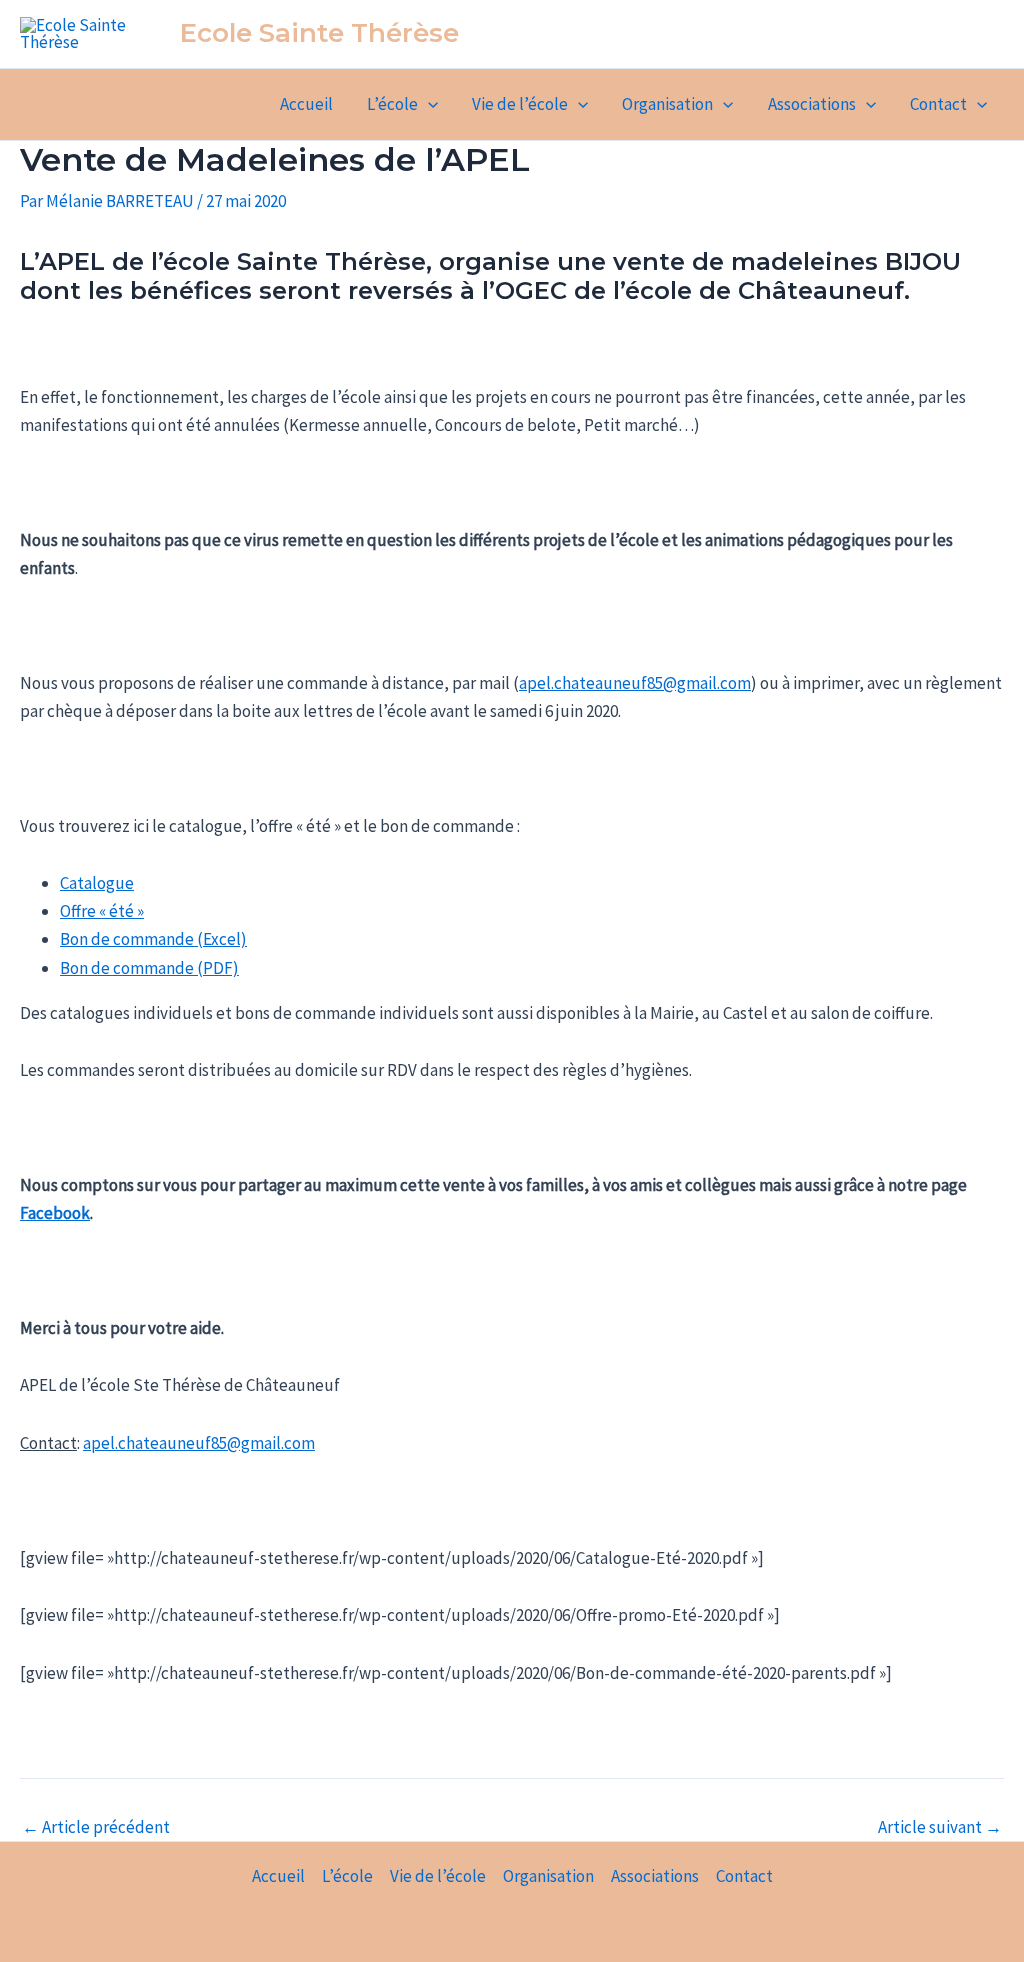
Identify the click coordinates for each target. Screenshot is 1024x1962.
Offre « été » (102, 911)
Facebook (55, 1213)
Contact (938, 104)
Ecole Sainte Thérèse (319, 33)
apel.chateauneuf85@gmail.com (635, 683)
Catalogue (97, 883)
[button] (428, 104)
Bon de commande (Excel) (153, 939)
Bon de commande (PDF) (149, 968)
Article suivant (940, 1827)
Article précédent (96, 1827)
